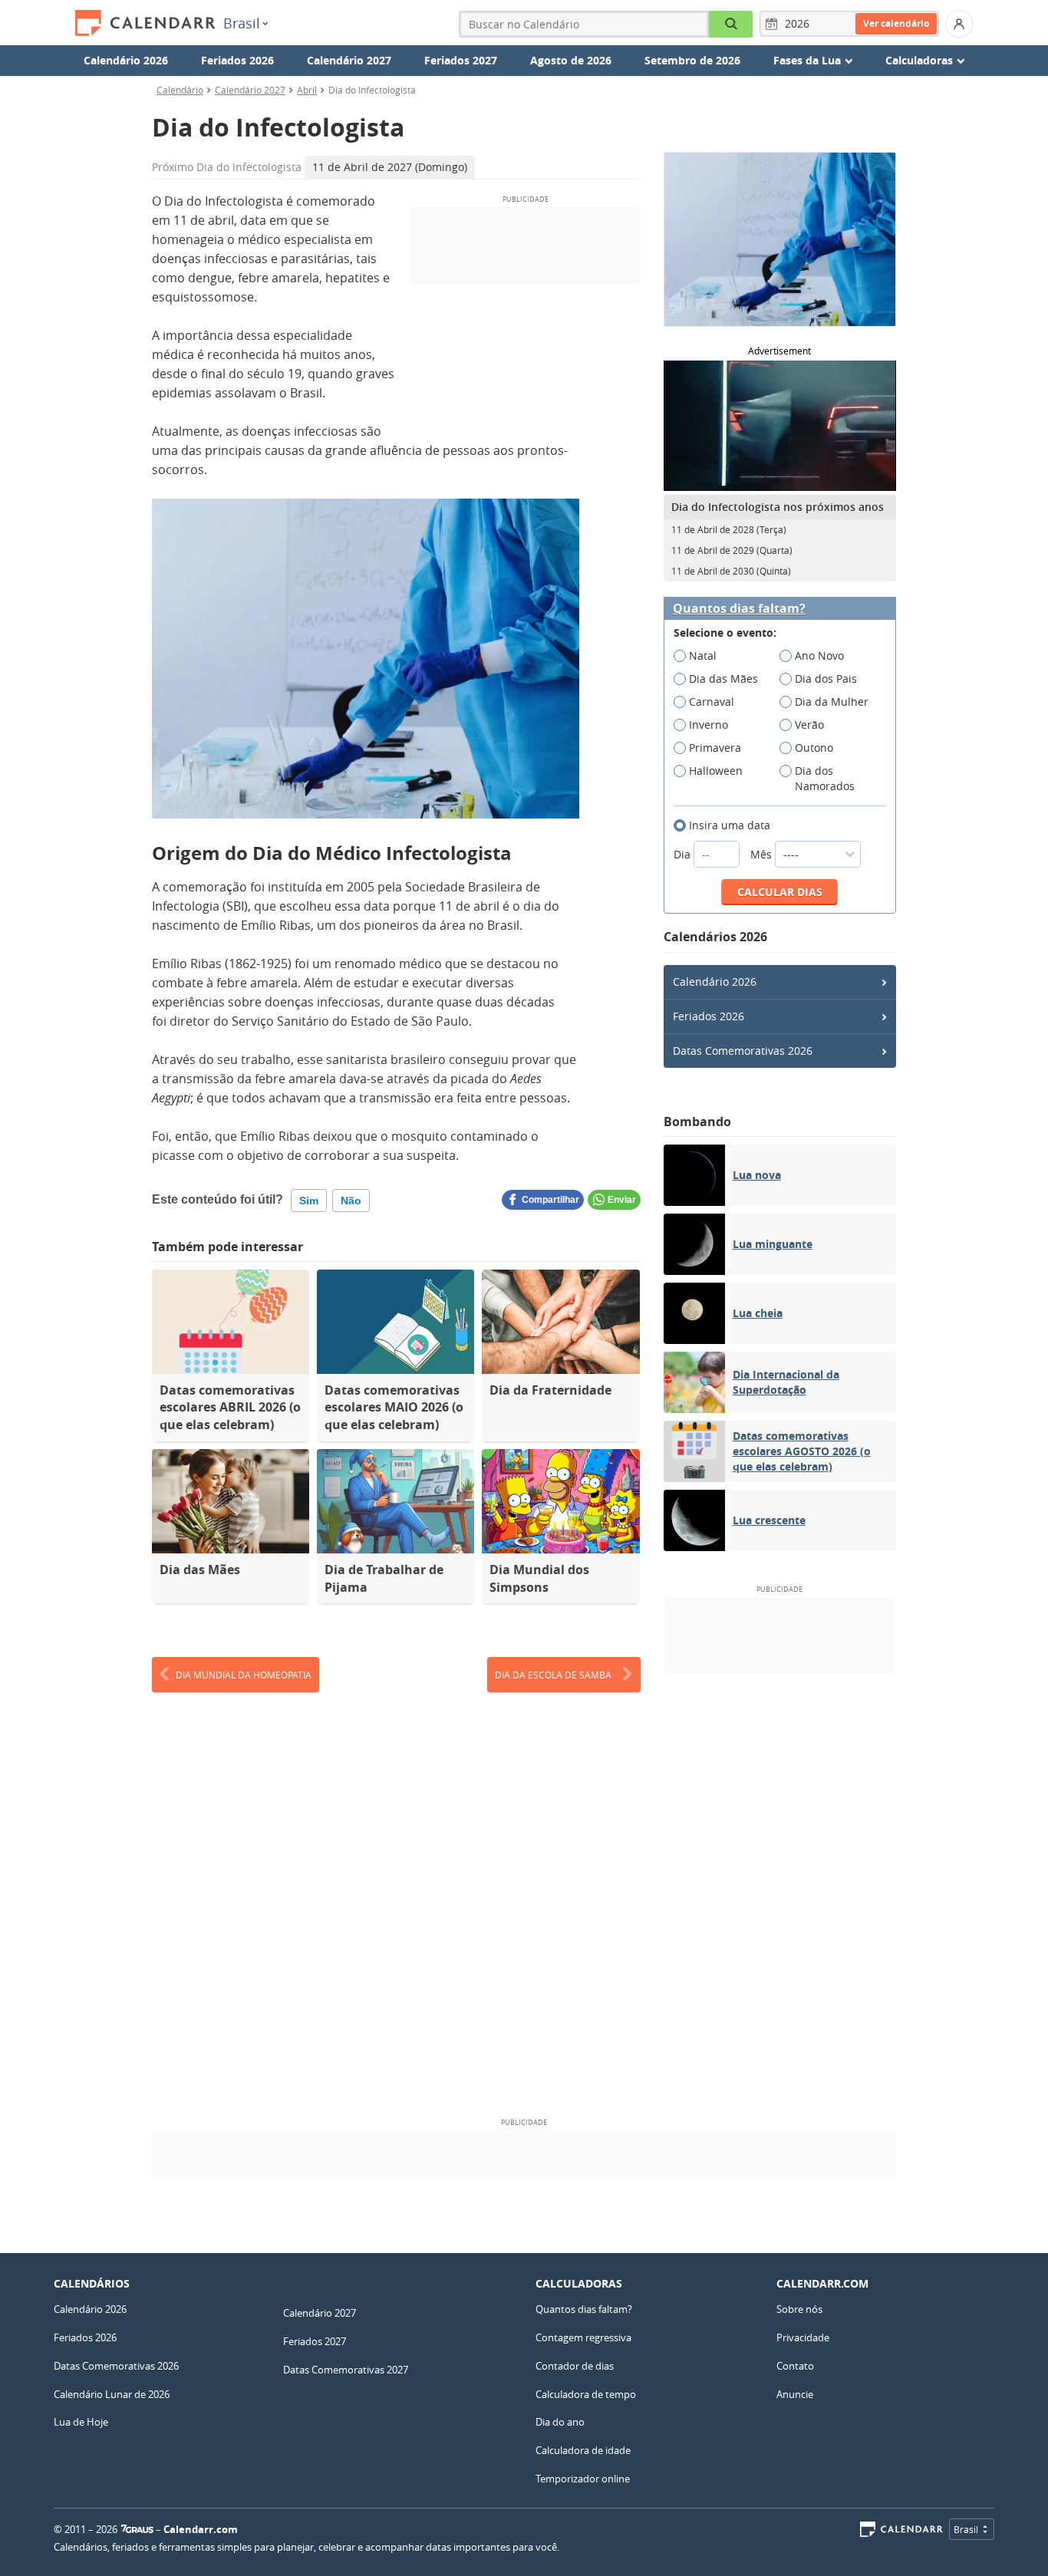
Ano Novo (819, 656)
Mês (763, 854)
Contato (795, 2366)
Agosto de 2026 (571, 60)
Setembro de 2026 (692, 60)
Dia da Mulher (832, 702)
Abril (307, 90)
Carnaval (712, 702)
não (351, 1201)
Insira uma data (730, 825)
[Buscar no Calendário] (731, 24)
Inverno (709, 725)
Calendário (180, 90)
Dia (684, 854)
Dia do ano (560, 2422)
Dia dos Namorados (825, 778)
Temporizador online (583, 2479)
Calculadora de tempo (586, 2394)
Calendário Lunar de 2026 (112, 2394)
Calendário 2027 (349, 60)
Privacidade (803, 2337)
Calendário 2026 (126, 60)
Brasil (242, 23)
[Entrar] (959, 24)
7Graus (137, 2529)
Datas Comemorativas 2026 (743, 1051)
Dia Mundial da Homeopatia (244, 1675)
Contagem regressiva (583, 2337)
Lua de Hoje (81, 2422)
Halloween (716, 771)
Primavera (715, 748)
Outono (814, 748)
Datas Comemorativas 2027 (346, 2370)
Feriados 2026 (237, 60)
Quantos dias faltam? (739, 609)
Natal (703, 656)
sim (309, 1201)
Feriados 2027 (461, 60)
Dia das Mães (723, 679)
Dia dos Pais (826, 679)
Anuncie (795, 2394)
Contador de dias (575, 2366)
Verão (809, 725)
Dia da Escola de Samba (553, 1675)
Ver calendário (896, 23)
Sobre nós (799, 2309)
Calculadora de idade (583, 2450)
